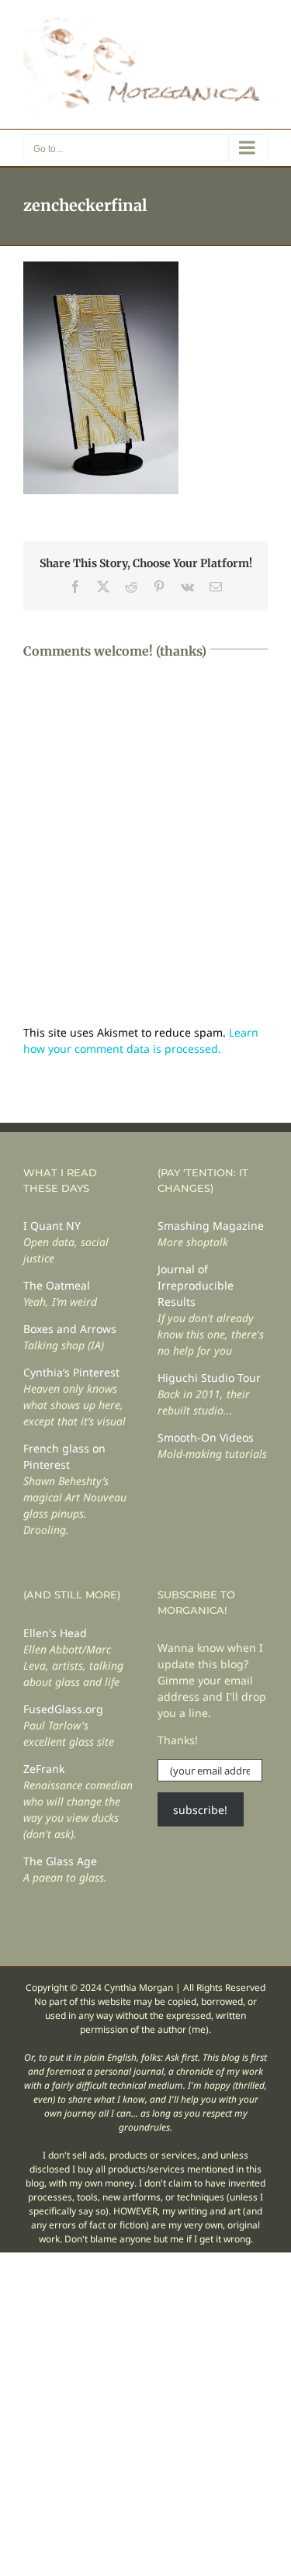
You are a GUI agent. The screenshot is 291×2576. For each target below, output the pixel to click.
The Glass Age (60, 1861)
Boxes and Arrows (70, 1329)
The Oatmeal (57, 1285)
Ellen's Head (55, 1633)
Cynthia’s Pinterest (71, 1372)
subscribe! (200, 1810)
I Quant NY (52, 1226)
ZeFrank (44, 1769)
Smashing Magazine (211, 1226)
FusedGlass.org (63, 1709)
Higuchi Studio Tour (209, 1378)
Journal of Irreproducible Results (196, 1285)
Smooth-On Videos (206, 1437)
